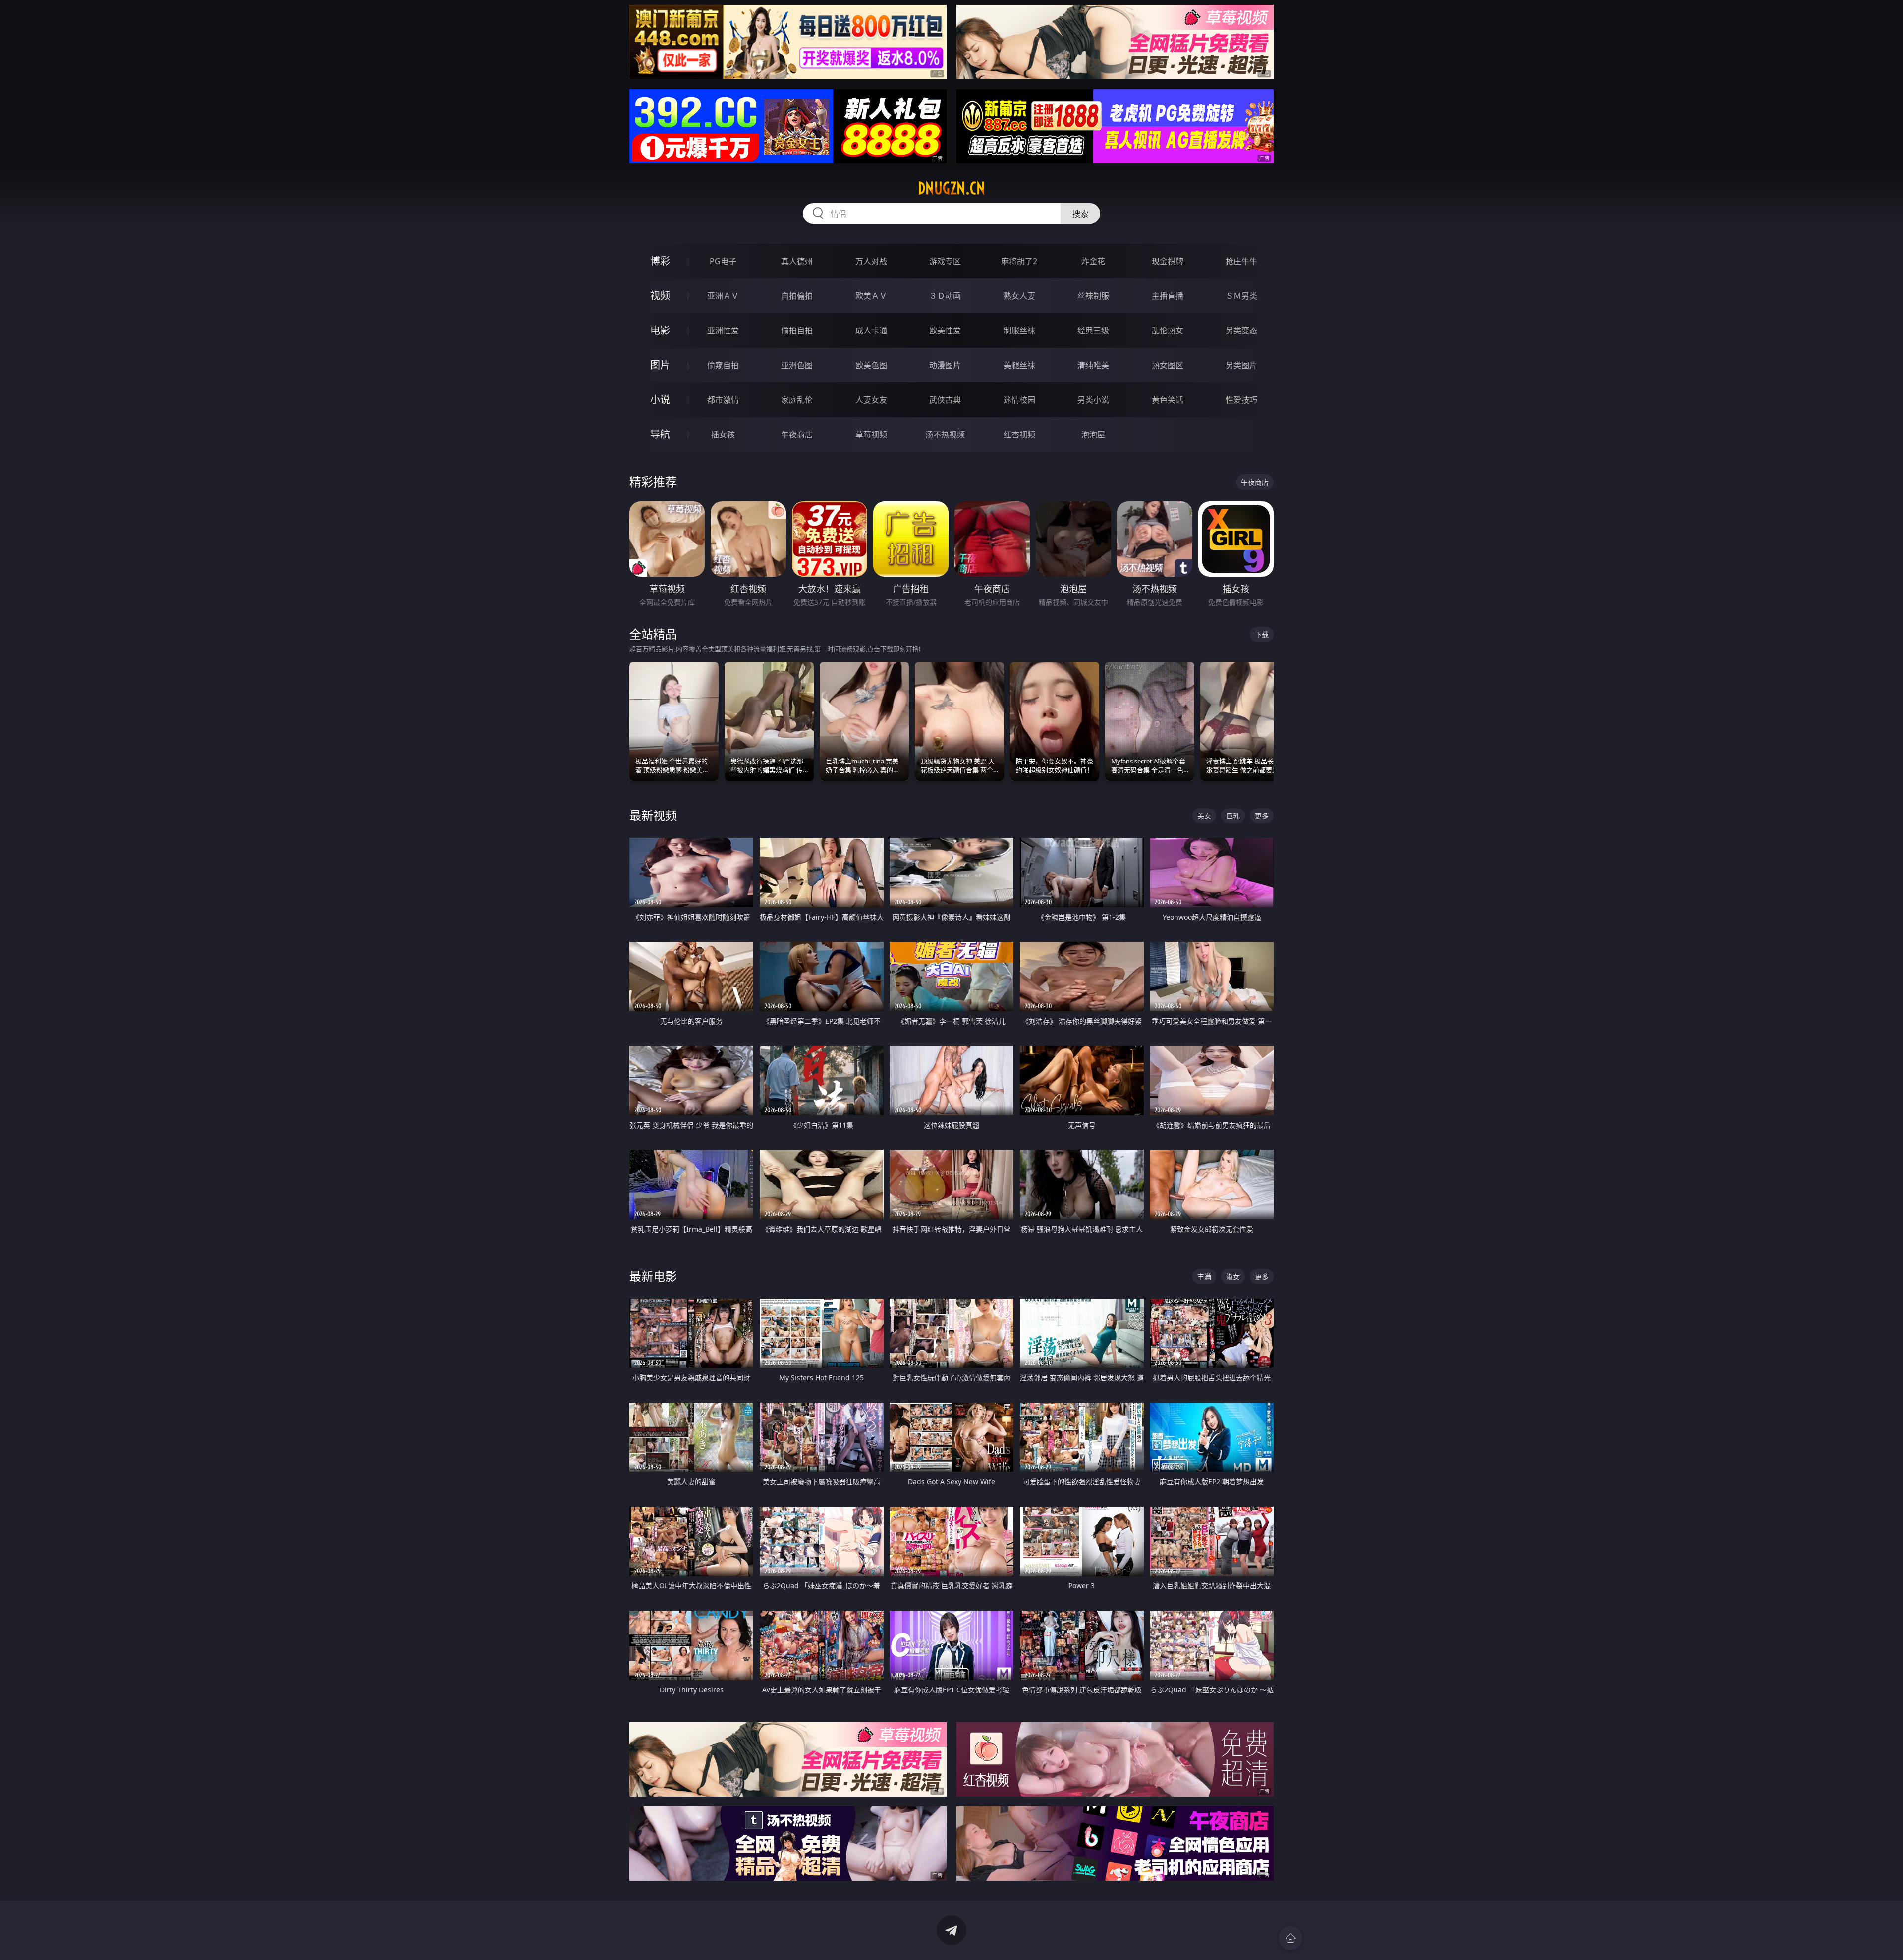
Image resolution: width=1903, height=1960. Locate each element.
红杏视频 (1019, 435)
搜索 (1080, 214)
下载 (1262, 634)
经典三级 (1093, 330)
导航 (660, 434)
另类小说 (1093, 400)
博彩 (660, 261)
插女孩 (723, 435)
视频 (660, 296)
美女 (1204, 816)
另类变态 (1241, 330)
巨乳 (1233, 816)
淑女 (1233, 1277)
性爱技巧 (1241, 400)
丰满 (1204, 1277)
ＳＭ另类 (1241, 296)
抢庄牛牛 (1241, 261)
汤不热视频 (945, 435)
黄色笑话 (1168, 400)
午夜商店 (797, 435)
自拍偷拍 (797, 296)
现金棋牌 (1168, 261)
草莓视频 (871, 435)
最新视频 (653, 815)
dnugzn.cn (951, 188)
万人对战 (871, 261)
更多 (1262, 816)
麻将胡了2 (1019, 261)
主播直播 (1168, 296)
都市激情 (723, 400)
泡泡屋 (1093, 435)
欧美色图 (871, 365)
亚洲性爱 (723, 330)
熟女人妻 (1019, 296)
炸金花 (1093, 261)
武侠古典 (945, 400)
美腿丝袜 (1019, 365)
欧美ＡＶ (871, 296)
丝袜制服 (1093, 296)
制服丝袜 (1019, 330)
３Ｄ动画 (945, 296)
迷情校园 (1019, 400)
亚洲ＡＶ (723, 296)
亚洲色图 (797, 365)
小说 (660, 400)
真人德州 (797, 261)
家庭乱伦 (797, 400)
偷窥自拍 (723, 365)
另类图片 (1241, 365)
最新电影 (653, 1276)
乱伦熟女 (1168, 330)
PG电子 (723, 261)
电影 (660, 330)
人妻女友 (871, 400)
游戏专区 (945, 261)
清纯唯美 (1093, 365)
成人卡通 (871, 330)
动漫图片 (945, 365)
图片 (660, 365)
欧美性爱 (945, 330)
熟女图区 (1168, 365)
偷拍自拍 (797, 330)
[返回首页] (1290, 1938)
